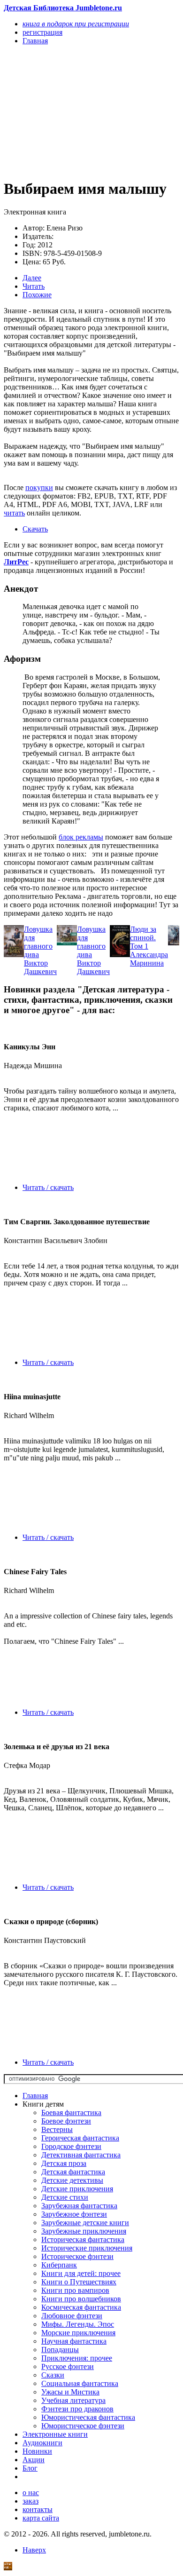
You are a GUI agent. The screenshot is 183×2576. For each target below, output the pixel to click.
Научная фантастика (74, 2341)
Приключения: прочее (77, 2358)
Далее (32, 278)
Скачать (35, 529)
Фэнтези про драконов (77, 2409)
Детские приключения (77, 2189)
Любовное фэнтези (72, 2316)
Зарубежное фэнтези (74, 2214)
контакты (38, 2509)
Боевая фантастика (71, 2112)
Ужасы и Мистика (70, 2392)
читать (14, 513)
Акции (34, 2460)
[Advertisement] (65, 111)
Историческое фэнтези (77, 2256)
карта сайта (41, 2518)
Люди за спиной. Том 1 (143, 938)
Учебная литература (73, 2400)
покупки (39, 487)
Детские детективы (72, 2180)
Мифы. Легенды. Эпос (78, 2324)
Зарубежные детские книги (85, 2223)
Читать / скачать (48, 1187)
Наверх (34, 2550)
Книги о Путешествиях (79, 2282)
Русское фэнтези (68, 2366)
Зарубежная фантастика (79, 2206)
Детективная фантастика (81, 2155)
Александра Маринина (149, 959)
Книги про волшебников (81, 2299)
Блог (30, 2468)
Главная (35, 2096)
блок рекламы (81, 837)
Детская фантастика (73, 2172)
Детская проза (64, 2163)
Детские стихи (65, 2197)
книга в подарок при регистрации (76, 24)
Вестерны (57, 2129)
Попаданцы (60, 2350)
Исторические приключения (87, 2248)
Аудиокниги (42, 2443)
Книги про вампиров (75, 2290)
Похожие (37, 295)
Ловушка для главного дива (38, 942)
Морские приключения (78, 2333)
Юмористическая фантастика (88, 2417)
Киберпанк (59, 2265)
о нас (31, 2493)
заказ (30, 2501)
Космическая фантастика (81, 2307)
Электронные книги (55, 2434)
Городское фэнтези (71, 2146)
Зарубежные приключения (84, 2231)
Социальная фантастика (80, 2383)
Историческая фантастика (83, 2239)
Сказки (53, 2375)
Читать (34, 286)
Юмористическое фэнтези (83, 2426)
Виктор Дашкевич (40, 967)
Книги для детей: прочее (81, 2273)
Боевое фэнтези (66, 2121)
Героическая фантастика (80, 2138)
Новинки (37, 2451)
